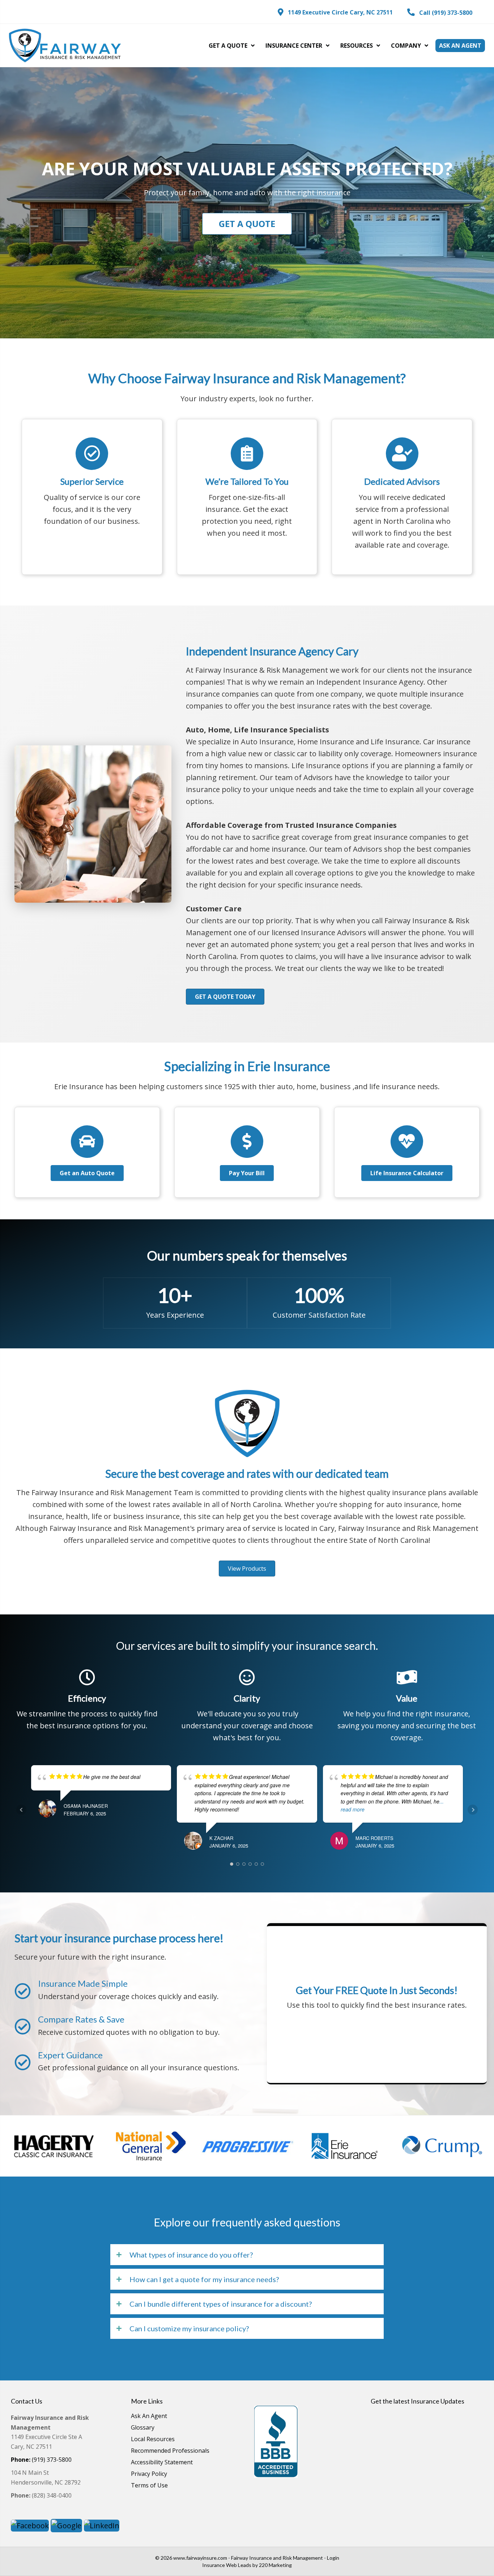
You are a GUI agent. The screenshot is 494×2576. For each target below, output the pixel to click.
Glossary (143, 2428)
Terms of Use (149, 2486)
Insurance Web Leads (227, 2565)
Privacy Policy (149, 2474)
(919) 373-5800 (41, 2460)
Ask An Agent (149, 2416)
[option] (63, 2146)
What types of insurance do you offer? (191, 2255)
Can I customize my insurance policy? (189, 2328)
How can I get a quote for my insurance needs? (204, 2279)
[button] (335, 12)
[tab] (247, 2255)
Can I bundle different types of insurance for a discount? (221, 2304)
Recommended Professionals (170, 2451)
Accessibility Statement (162, 2463)
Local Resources (153, 2440)
